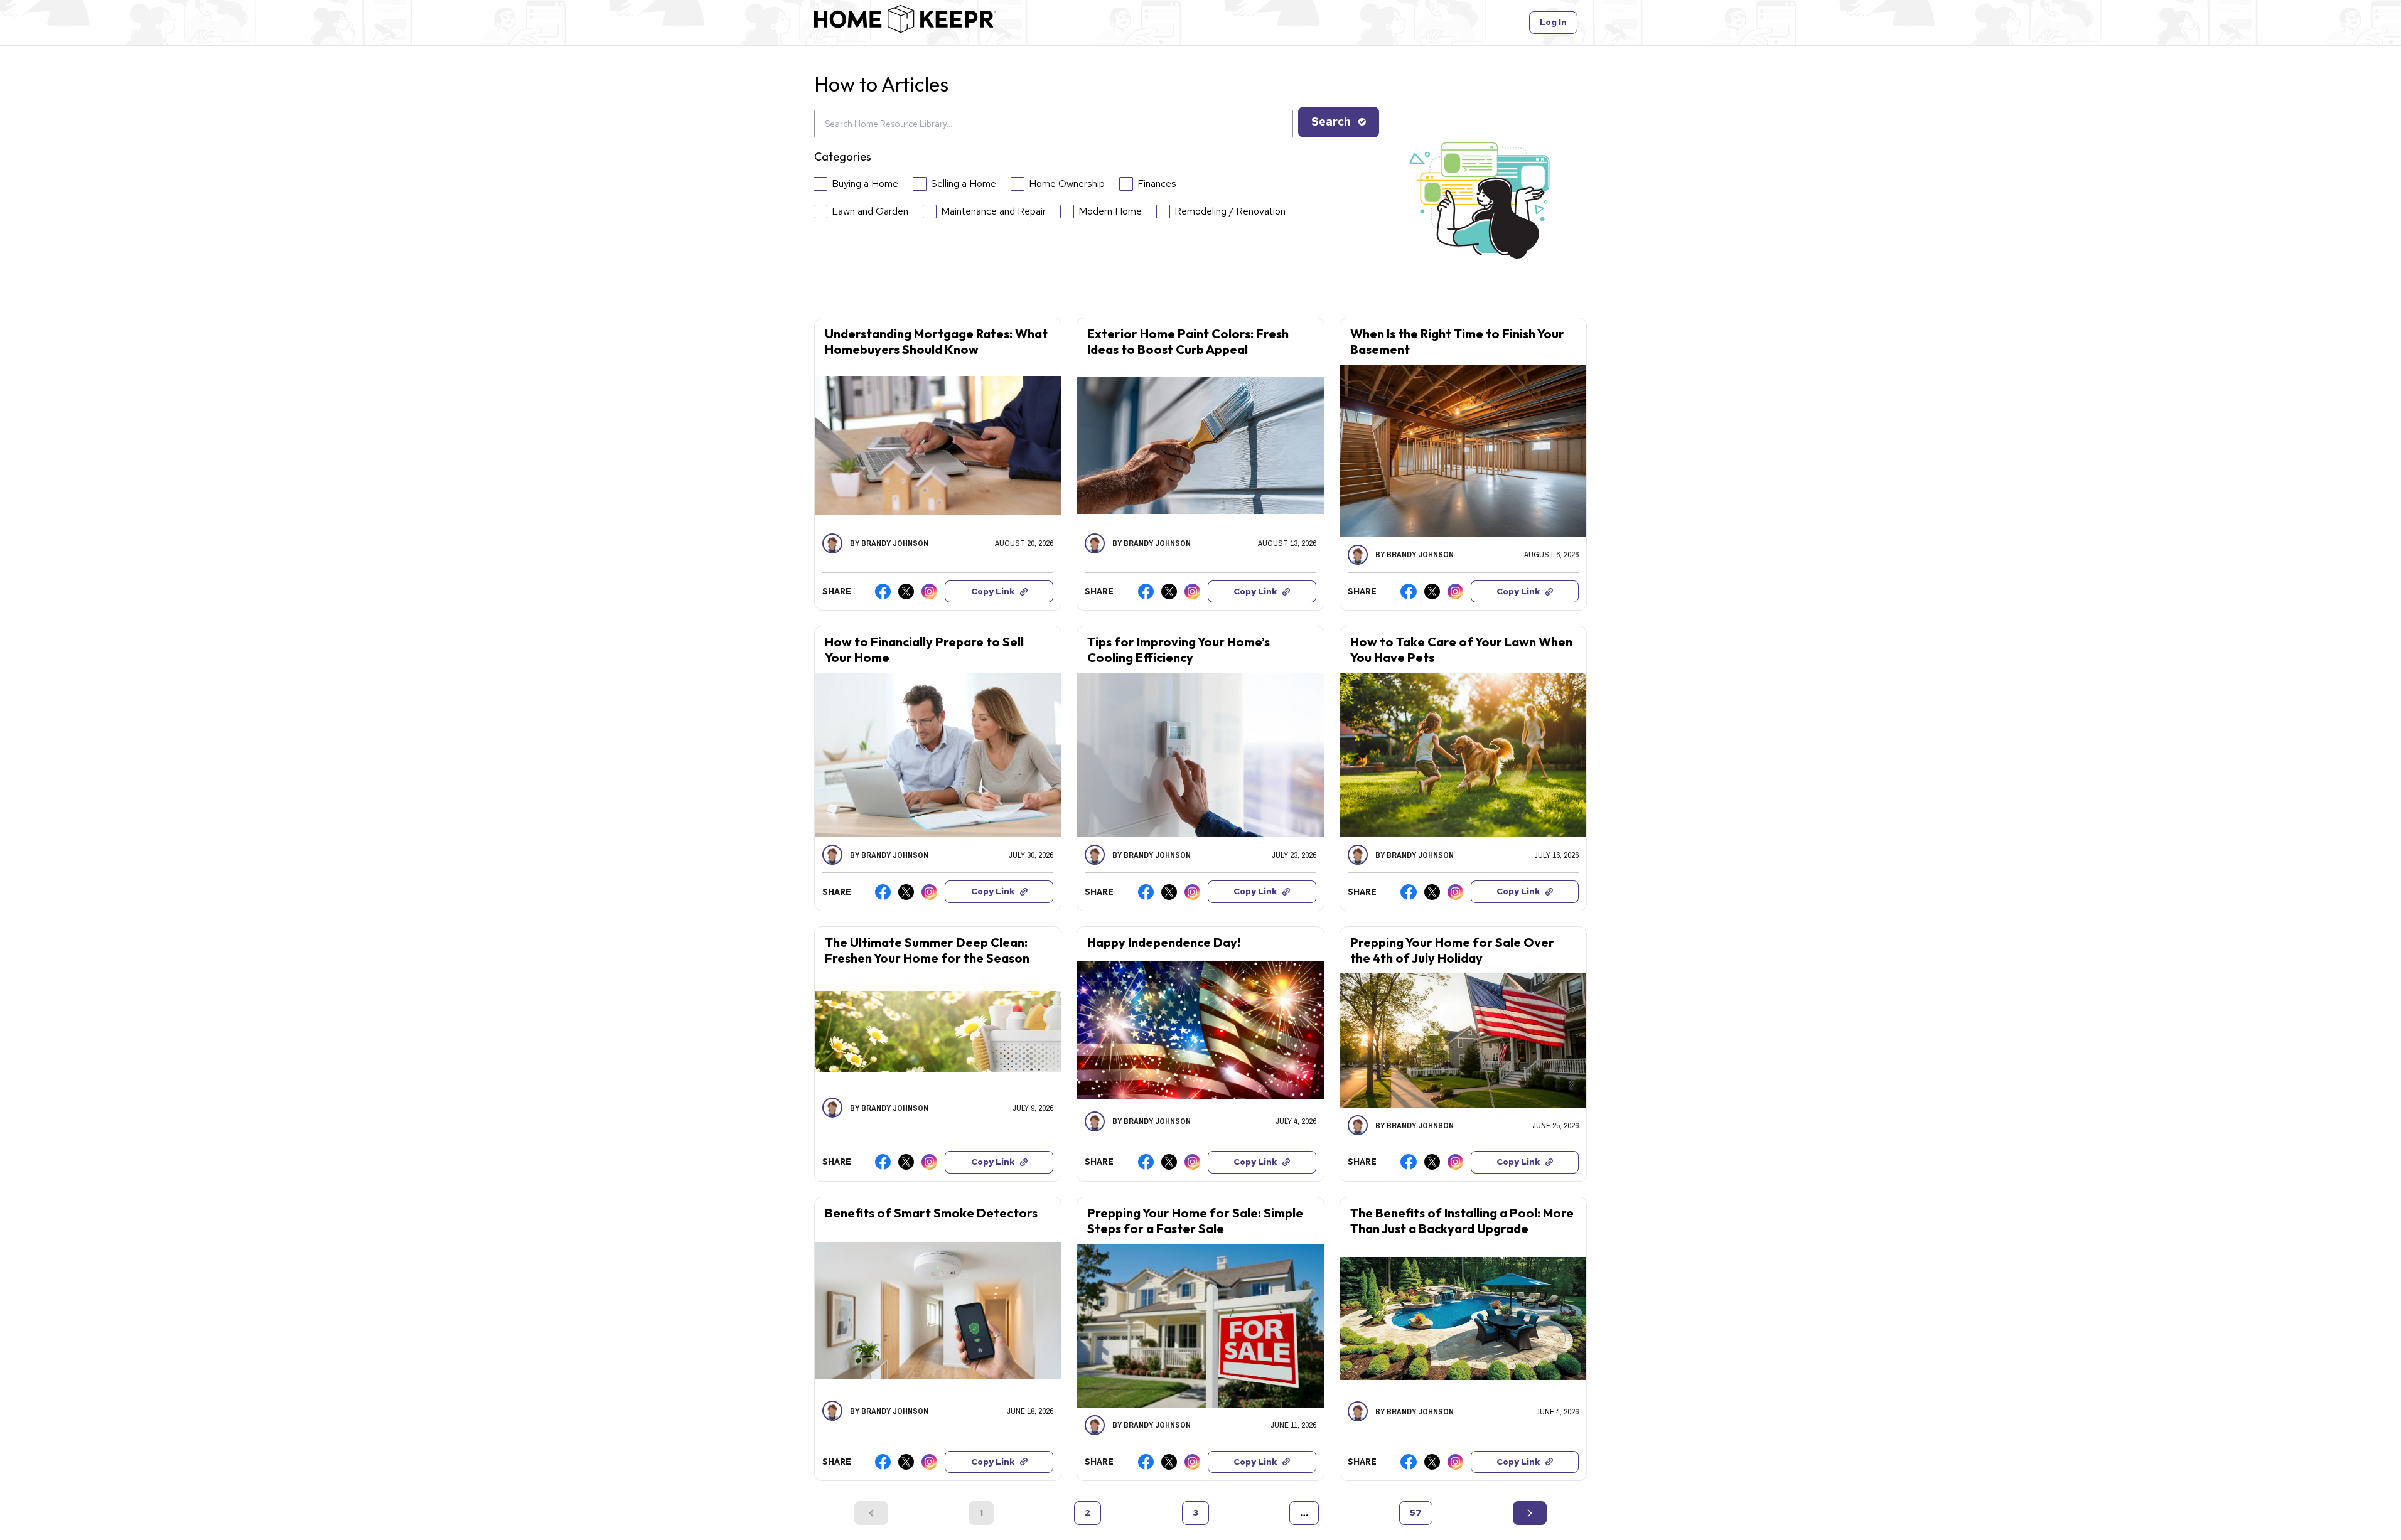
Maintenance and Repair (993, 211)
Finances (1157, 184)
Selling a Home (964, 184)
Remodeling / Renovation (1230, 211)
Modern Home (1110, 211)
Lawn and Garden (870, 211)
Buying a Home (865, 184)
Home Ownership (1067, 184)
